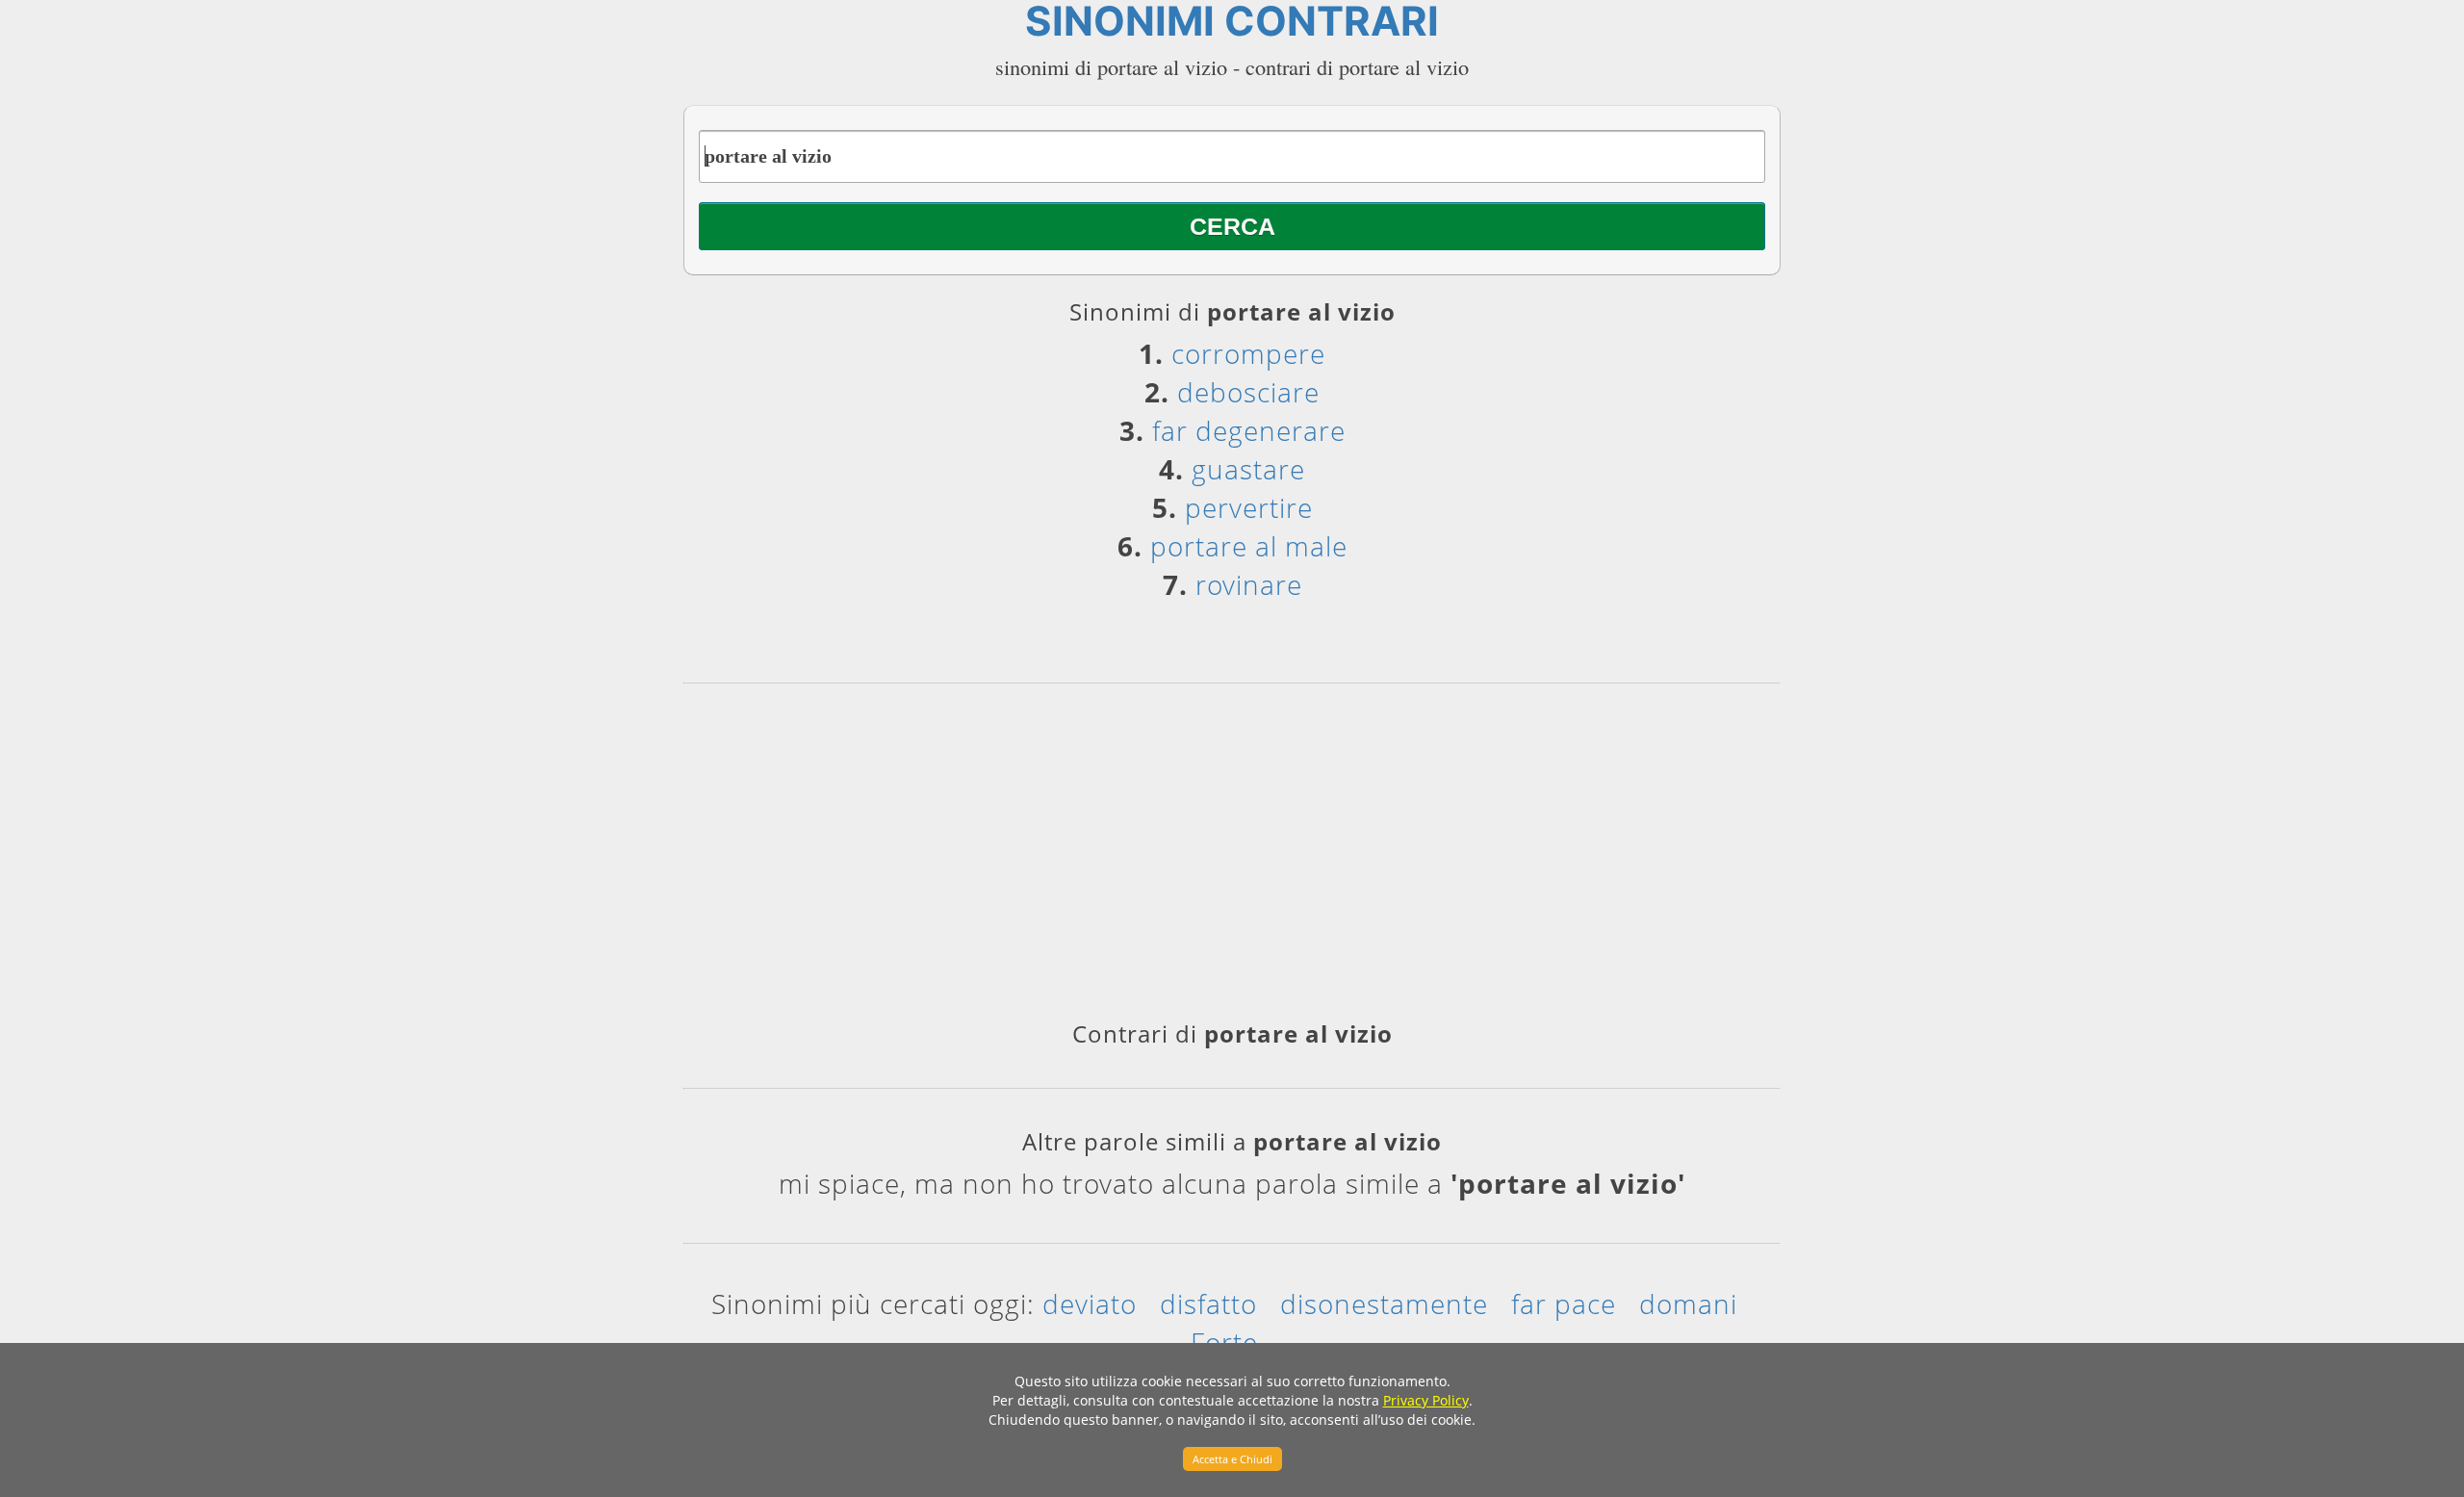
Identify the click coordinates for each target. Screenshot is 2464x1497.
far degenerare (1249, 430)
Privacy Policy (1426, 1400)
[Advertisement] (1232, 859)
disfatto (1208, 1303)
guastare (1248, 469)
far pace (1564, 1303)
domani (1688, 1303)
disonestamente (1384, 1303)
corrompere (1248, 353)
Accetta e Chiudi (1232, 1459)
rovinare (1249, 584)
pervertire (1249, 507)
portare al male (1249, 546)
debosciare (1248, 392)
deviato (1090, 1303)
